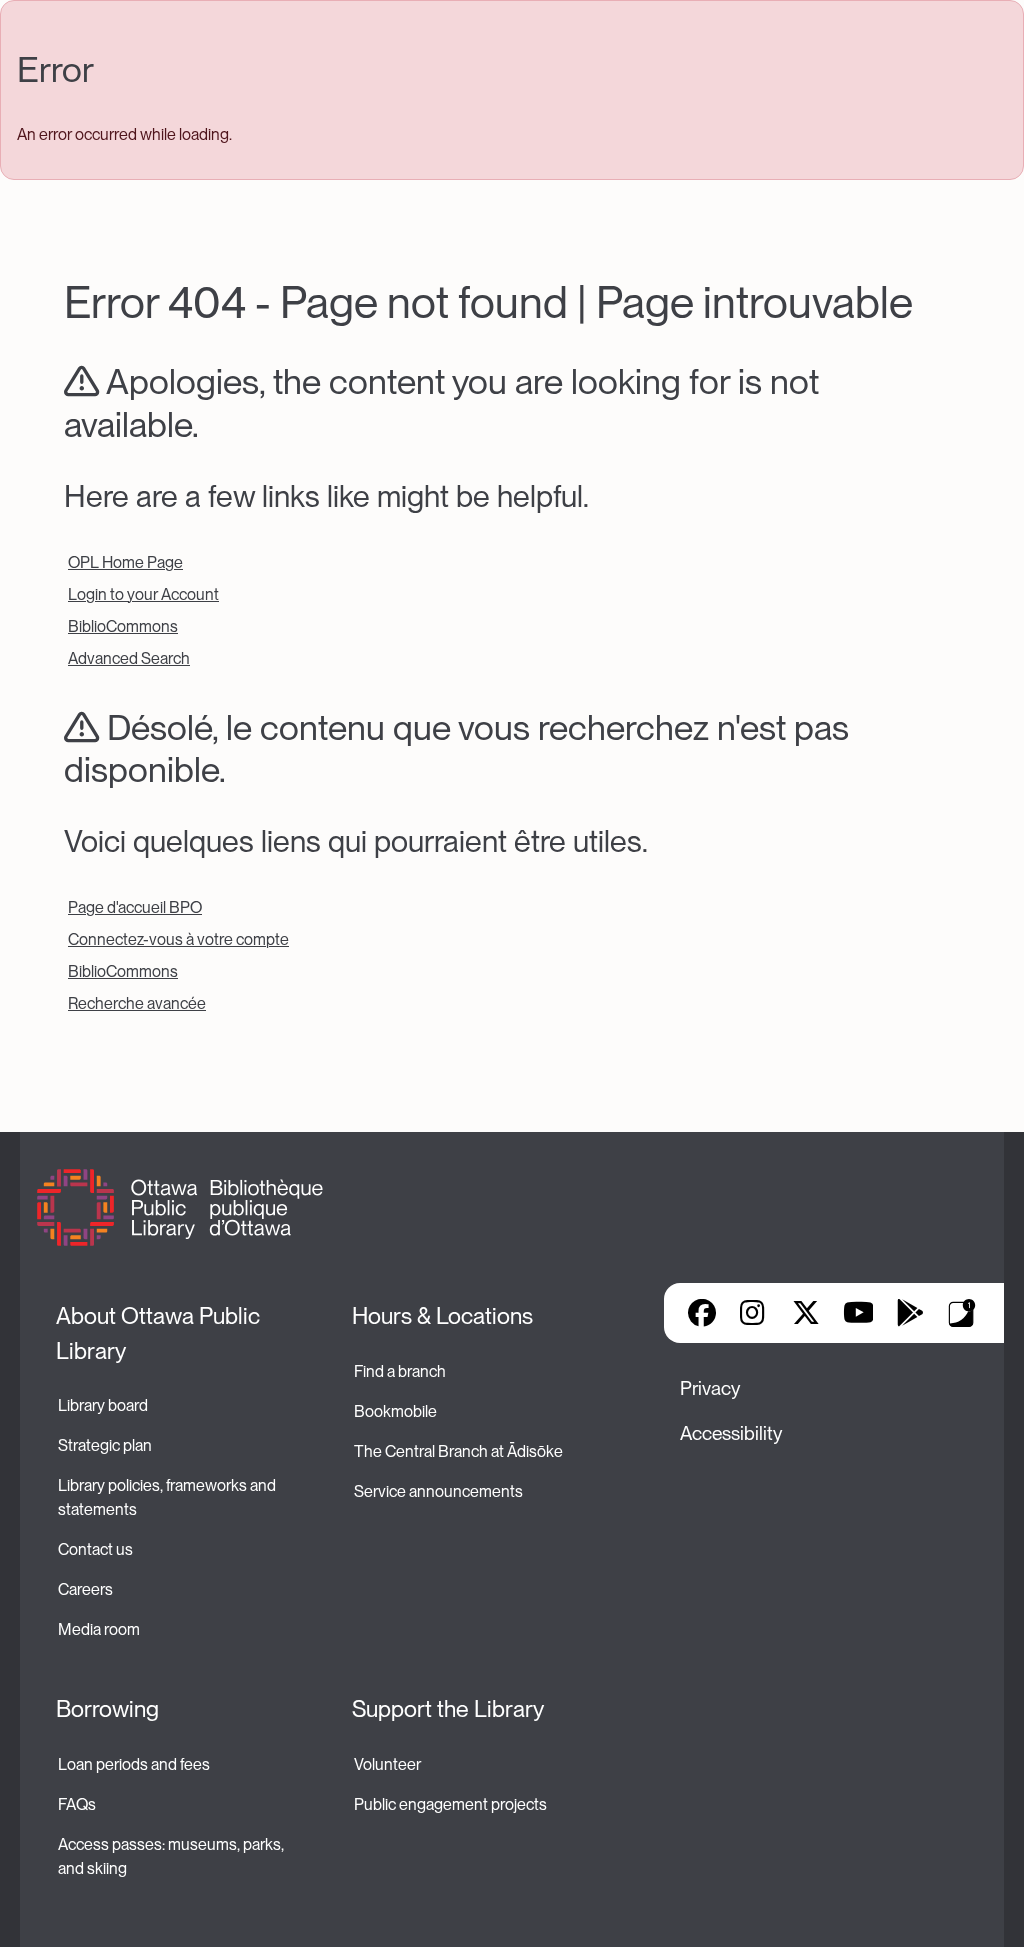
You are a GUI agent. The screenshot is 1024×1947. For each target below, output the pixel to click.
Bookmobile (395, 1411)
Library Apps (962, 1313)
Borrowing (107, 1709)
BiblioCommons (123, 626)
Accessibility (731, 1433)
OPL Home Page (125, 562)
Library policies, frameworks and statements (168, 1497)
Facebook (702, 1313)
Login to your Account (143, 594)
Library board (103, 1405)
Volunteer (387, 1764)
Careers (85, 1589)
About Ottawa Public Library (160, 1333)
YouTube (858, 1313)
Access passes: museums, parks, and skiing (172, 1856)
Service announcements (438, 1491)
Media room (99, 1629)
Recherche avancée (137, 1003)
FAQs (77, 1804)
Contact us (95, 1549)
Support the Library (448, 1709)
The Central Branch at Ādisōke (458, 1451)
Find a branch (400, 1371)
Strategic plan (106, 1445)
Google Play (910, 1313)
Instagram (754, 1313)
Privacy (710, 1388)
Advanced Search (129, 658)
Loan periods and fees (135, 1764)
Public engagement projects (450, 1804)
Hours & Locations (442, 1316)
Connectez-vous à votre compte (178, 939)
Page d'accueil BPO (135, 907)
